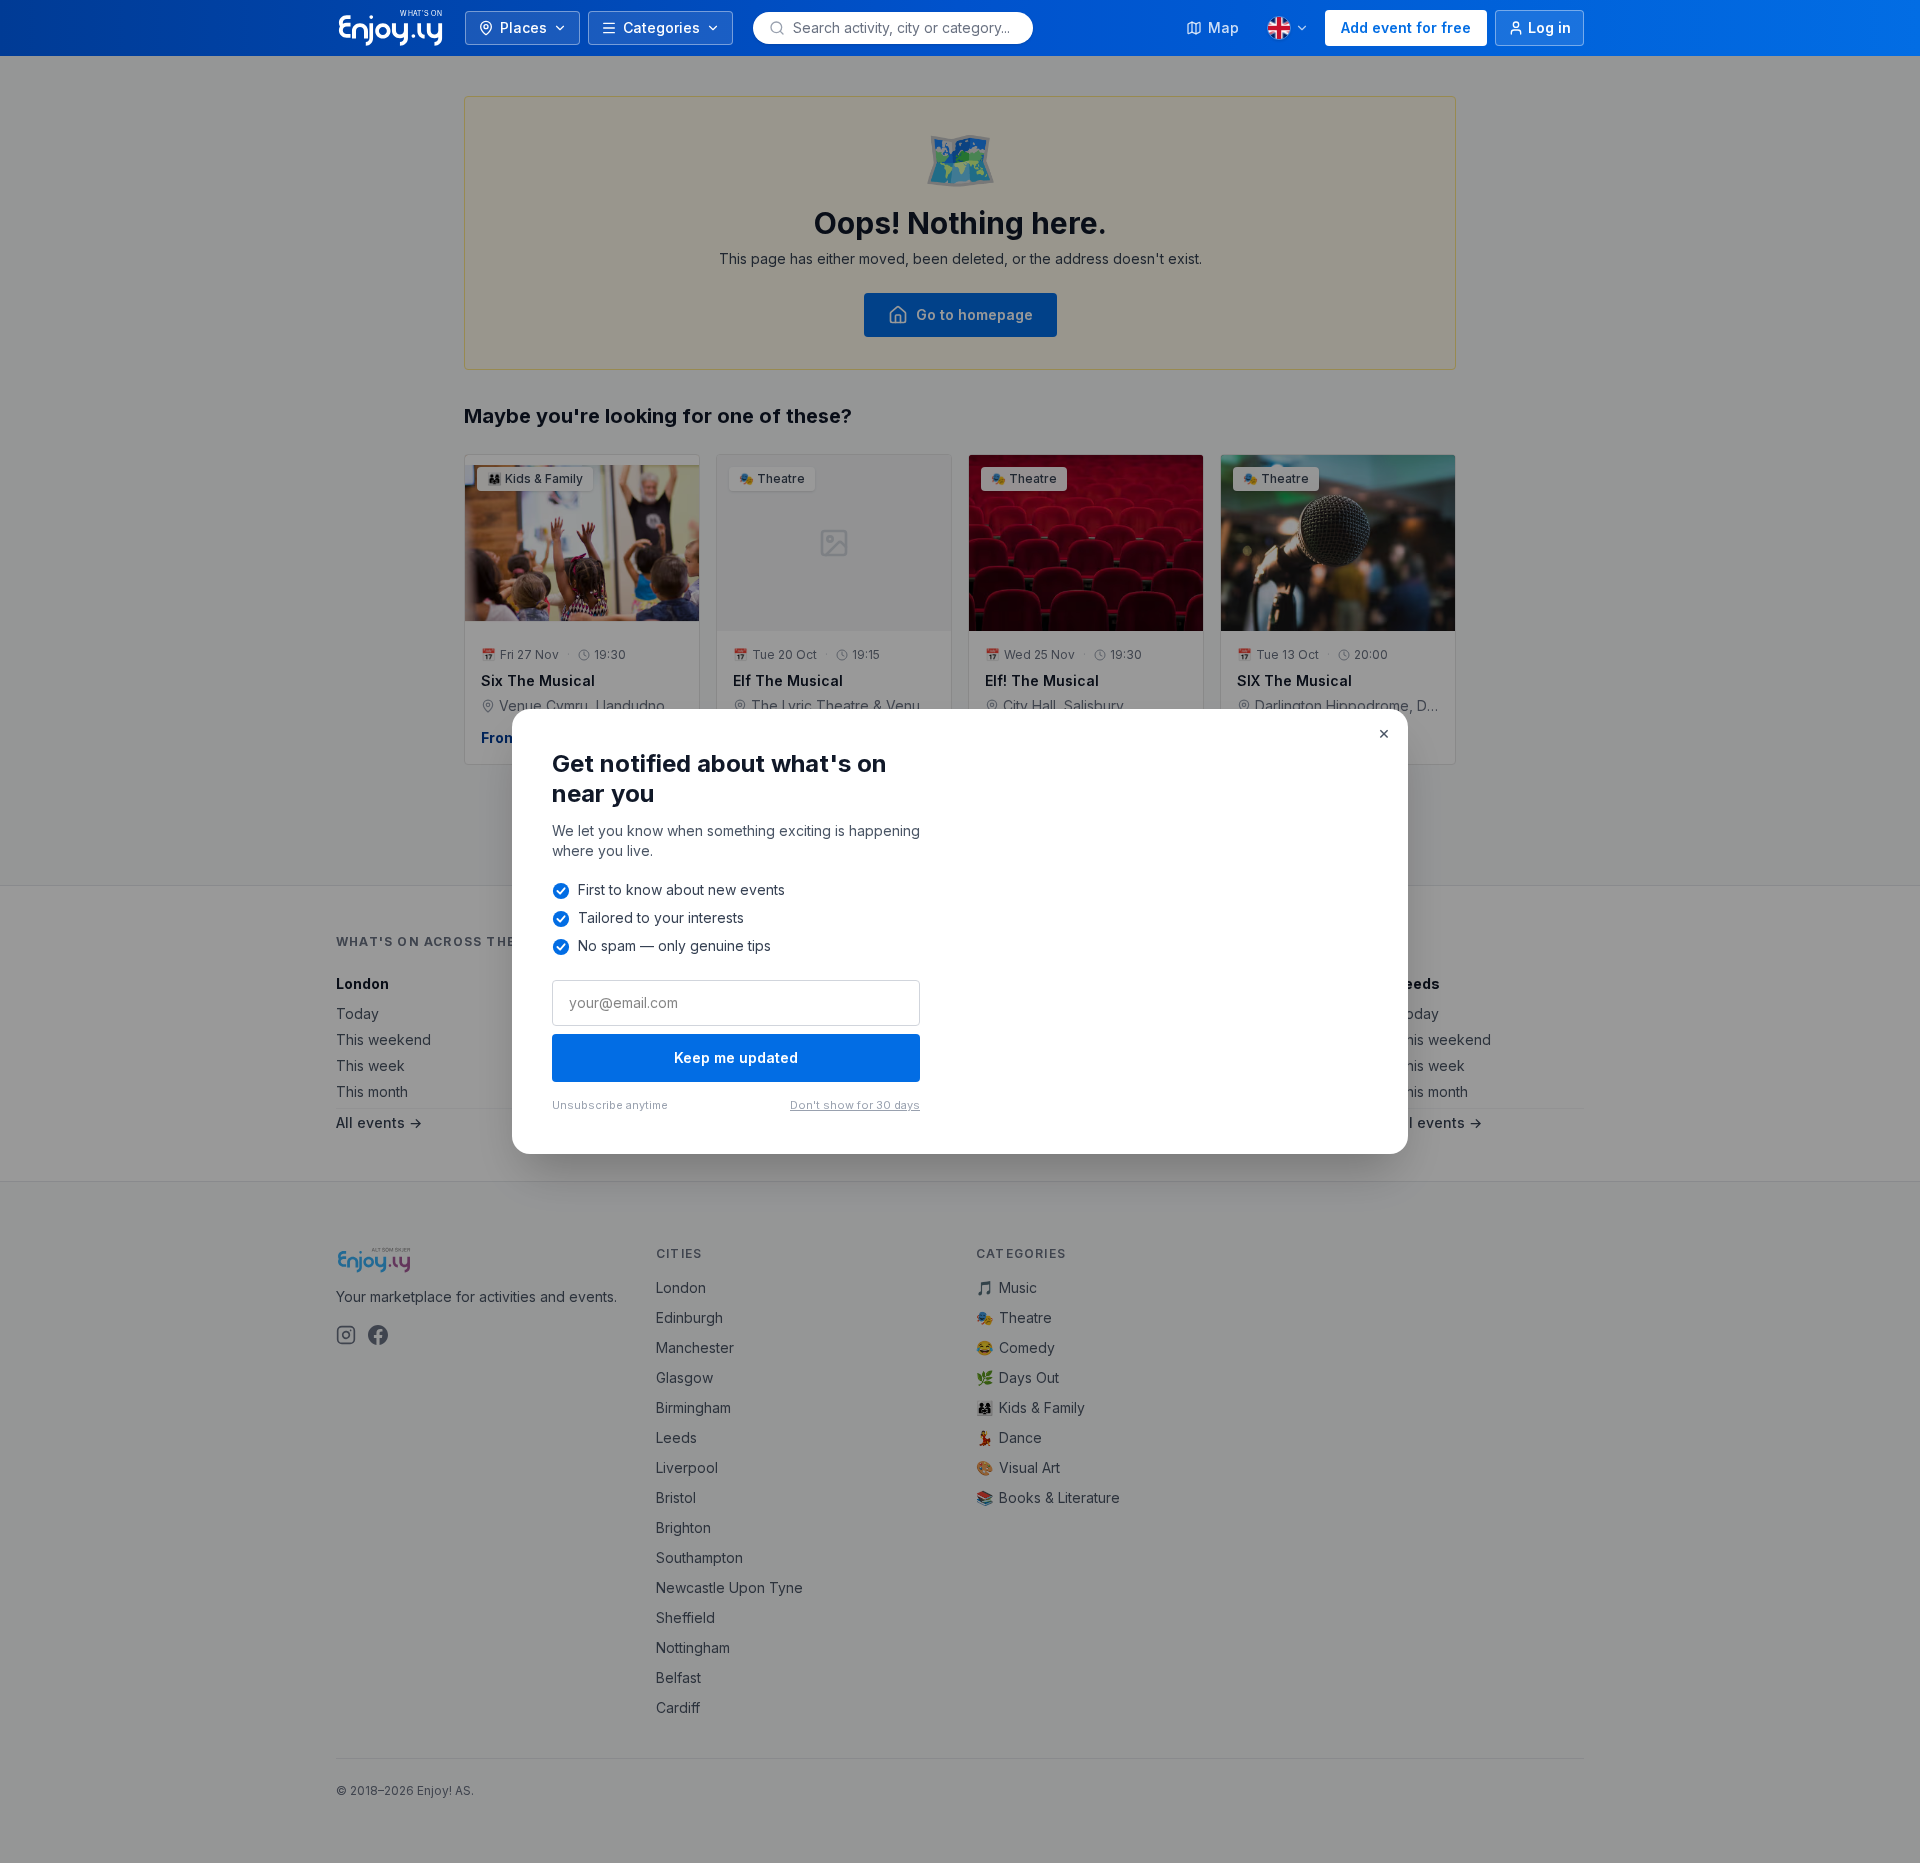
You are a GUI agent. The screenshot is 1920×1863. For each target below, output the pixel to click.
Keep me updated (736, 1057)
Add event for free (1406, 27)
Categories (661, 27)
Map (1223, 27)
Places (523, 27)
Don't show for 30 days (855, 1105)
